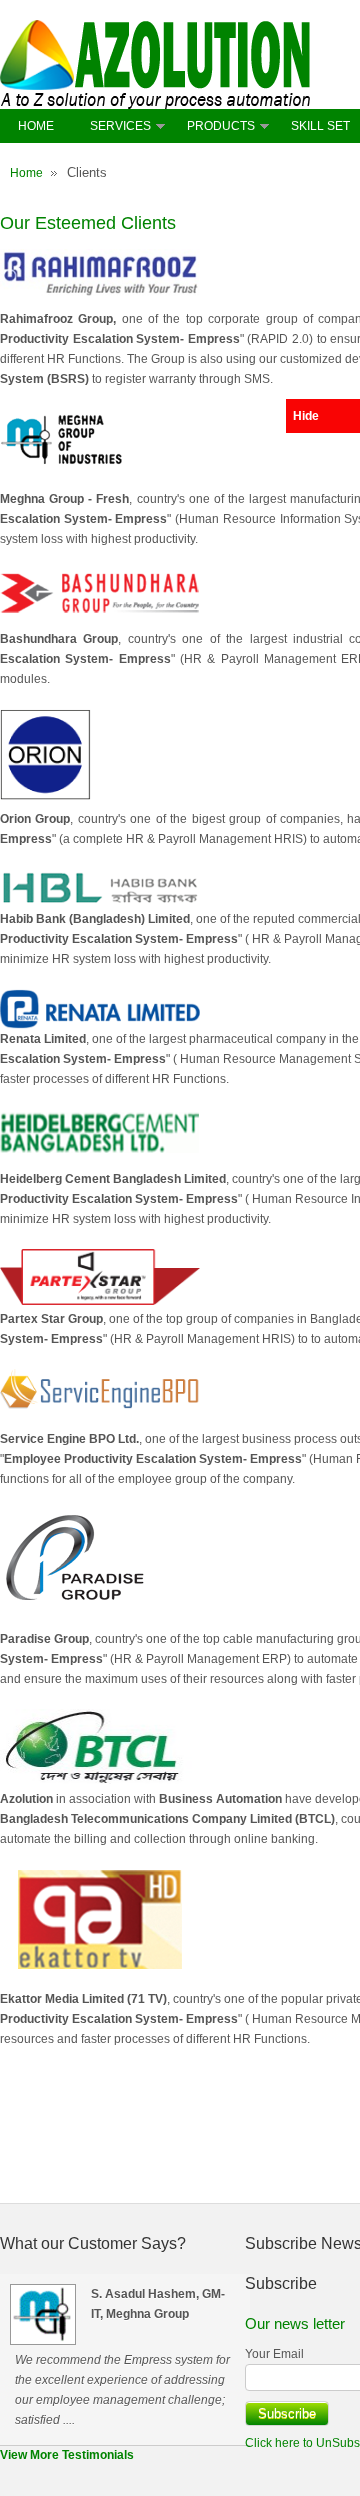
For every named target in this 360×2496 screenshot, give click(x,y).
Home (26, 173)
